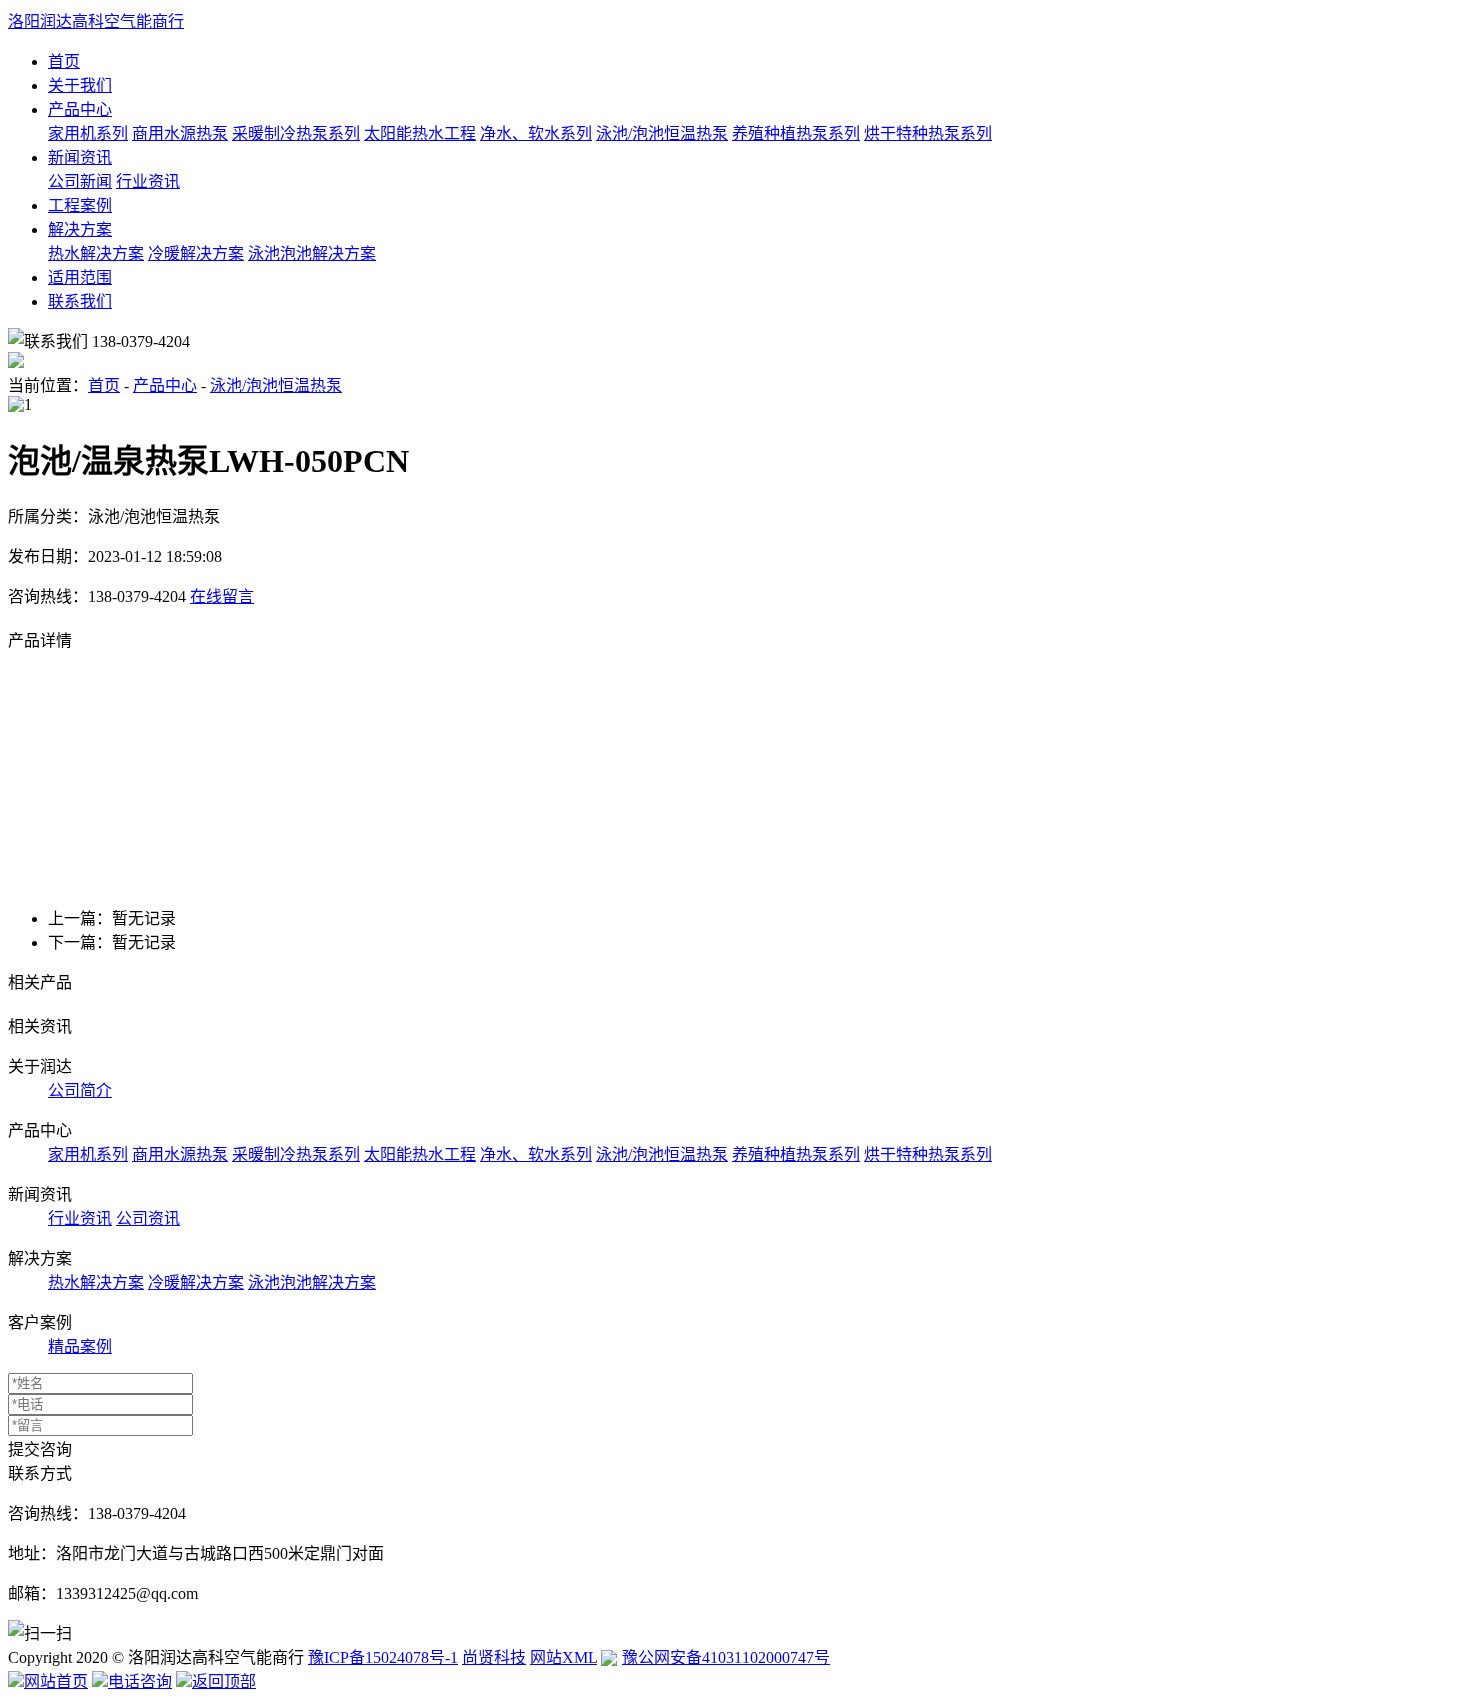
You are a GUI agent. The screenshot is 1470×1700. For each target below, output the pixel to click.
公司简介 (80, 1090)
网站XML (563, 1657)
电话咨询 (140, 1681)
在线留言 (222, 596)
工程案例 (80, 205)
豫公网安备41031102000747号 (726, 1657)
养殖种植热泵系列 (796, 133)
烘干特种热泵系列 (928, 133)
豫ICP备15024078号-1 (383, 1657)
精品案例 (80, 1346)
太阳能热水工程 (420, 133)
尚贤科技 (494, 1657)
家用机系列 (88, 133)
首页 (64, 61)
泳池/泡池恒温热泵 (662, 133)
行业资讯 (148, 181)
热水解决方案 (96, 253)
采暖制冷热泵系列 (296, 133)
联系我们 (80, 301)
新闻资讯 (80, 157)
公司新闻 (80, 181)
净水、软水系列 (536, 133)
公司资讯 (148, 1218)
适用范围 (80, 277)
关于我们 (80, 85)
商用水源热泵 (180, 133)
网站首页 (56, 1681)
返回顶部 (224, 1681)
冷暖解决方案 (196, 253)
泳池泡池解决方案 (312, 253)
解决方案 (80, 229)
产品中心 (80, 109)
